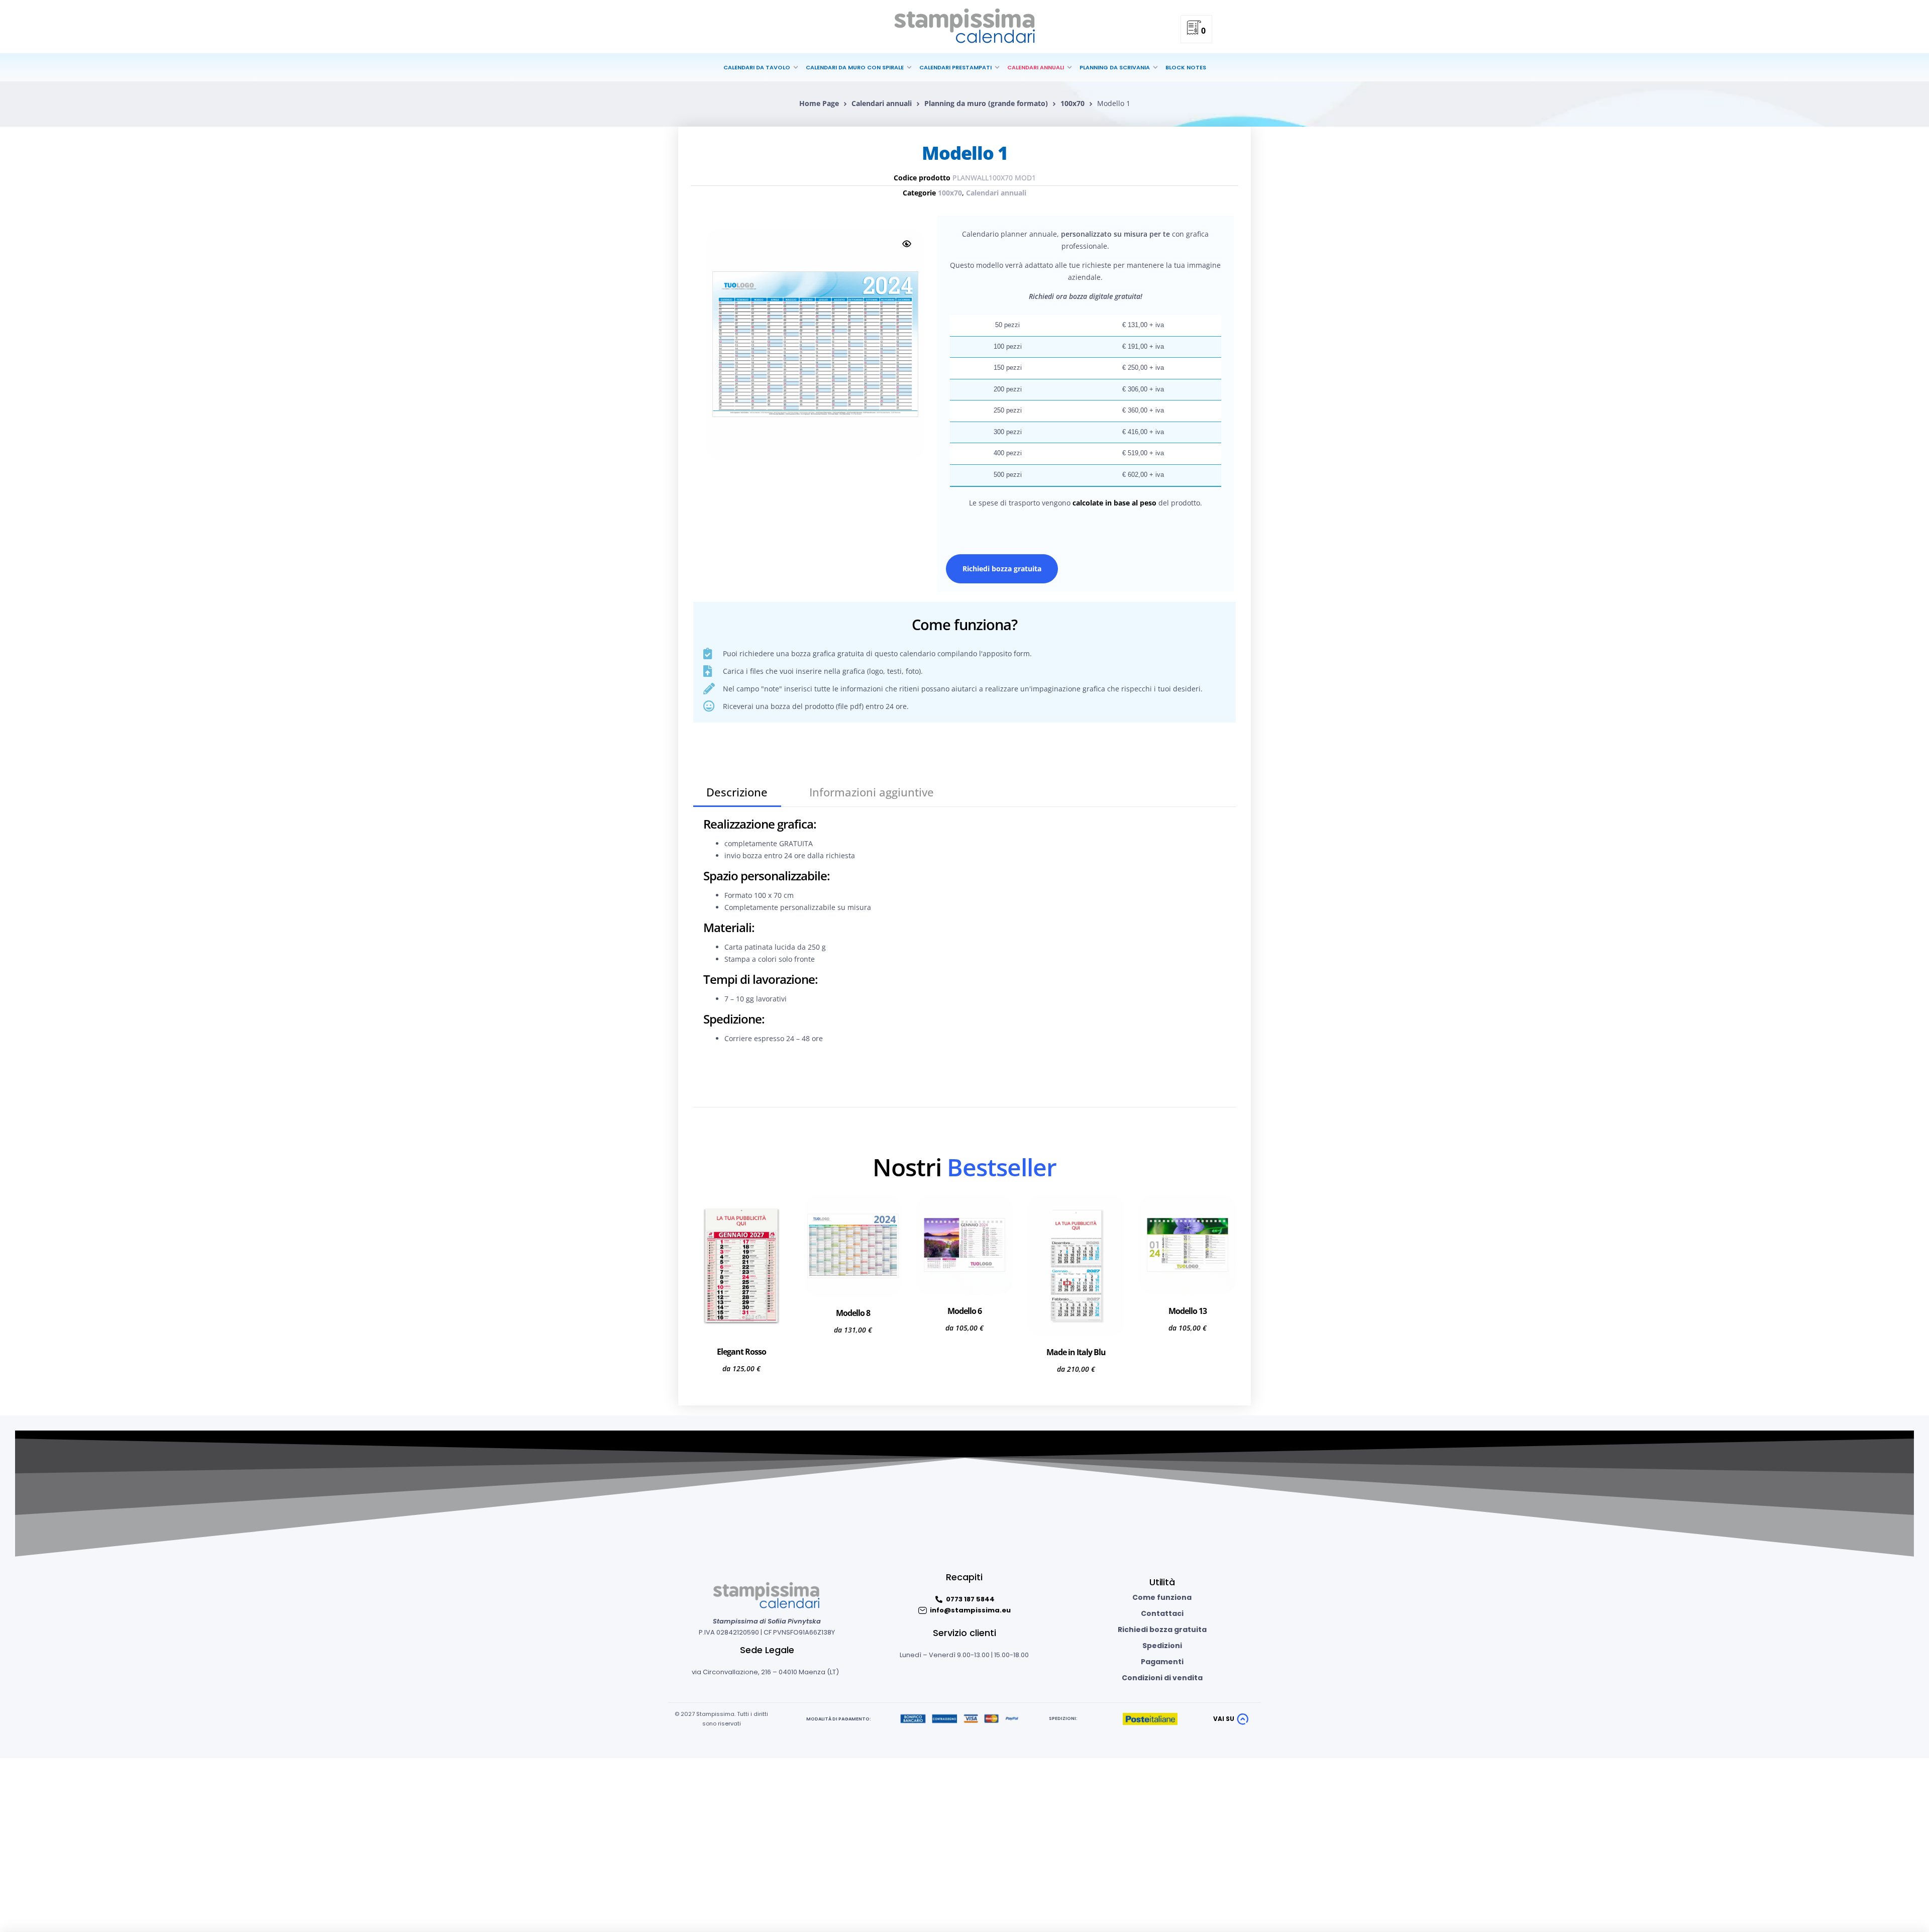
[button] (907, 244)
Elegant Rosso (741, 1352)
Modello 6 (964, 1311)
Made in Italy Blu (1076, 1352)
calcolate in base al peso (1114, 503)
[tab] (737, 792)
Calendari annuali (882, 103)
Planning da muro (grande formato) (986, 103)
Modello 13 (1188, 1311)
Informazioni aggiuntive (872, 792)
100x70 (1073, 103)
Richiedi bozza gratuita (1002, 569)
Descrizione (737, 792)
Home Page (819, 103)
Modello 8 (853, 1313)
